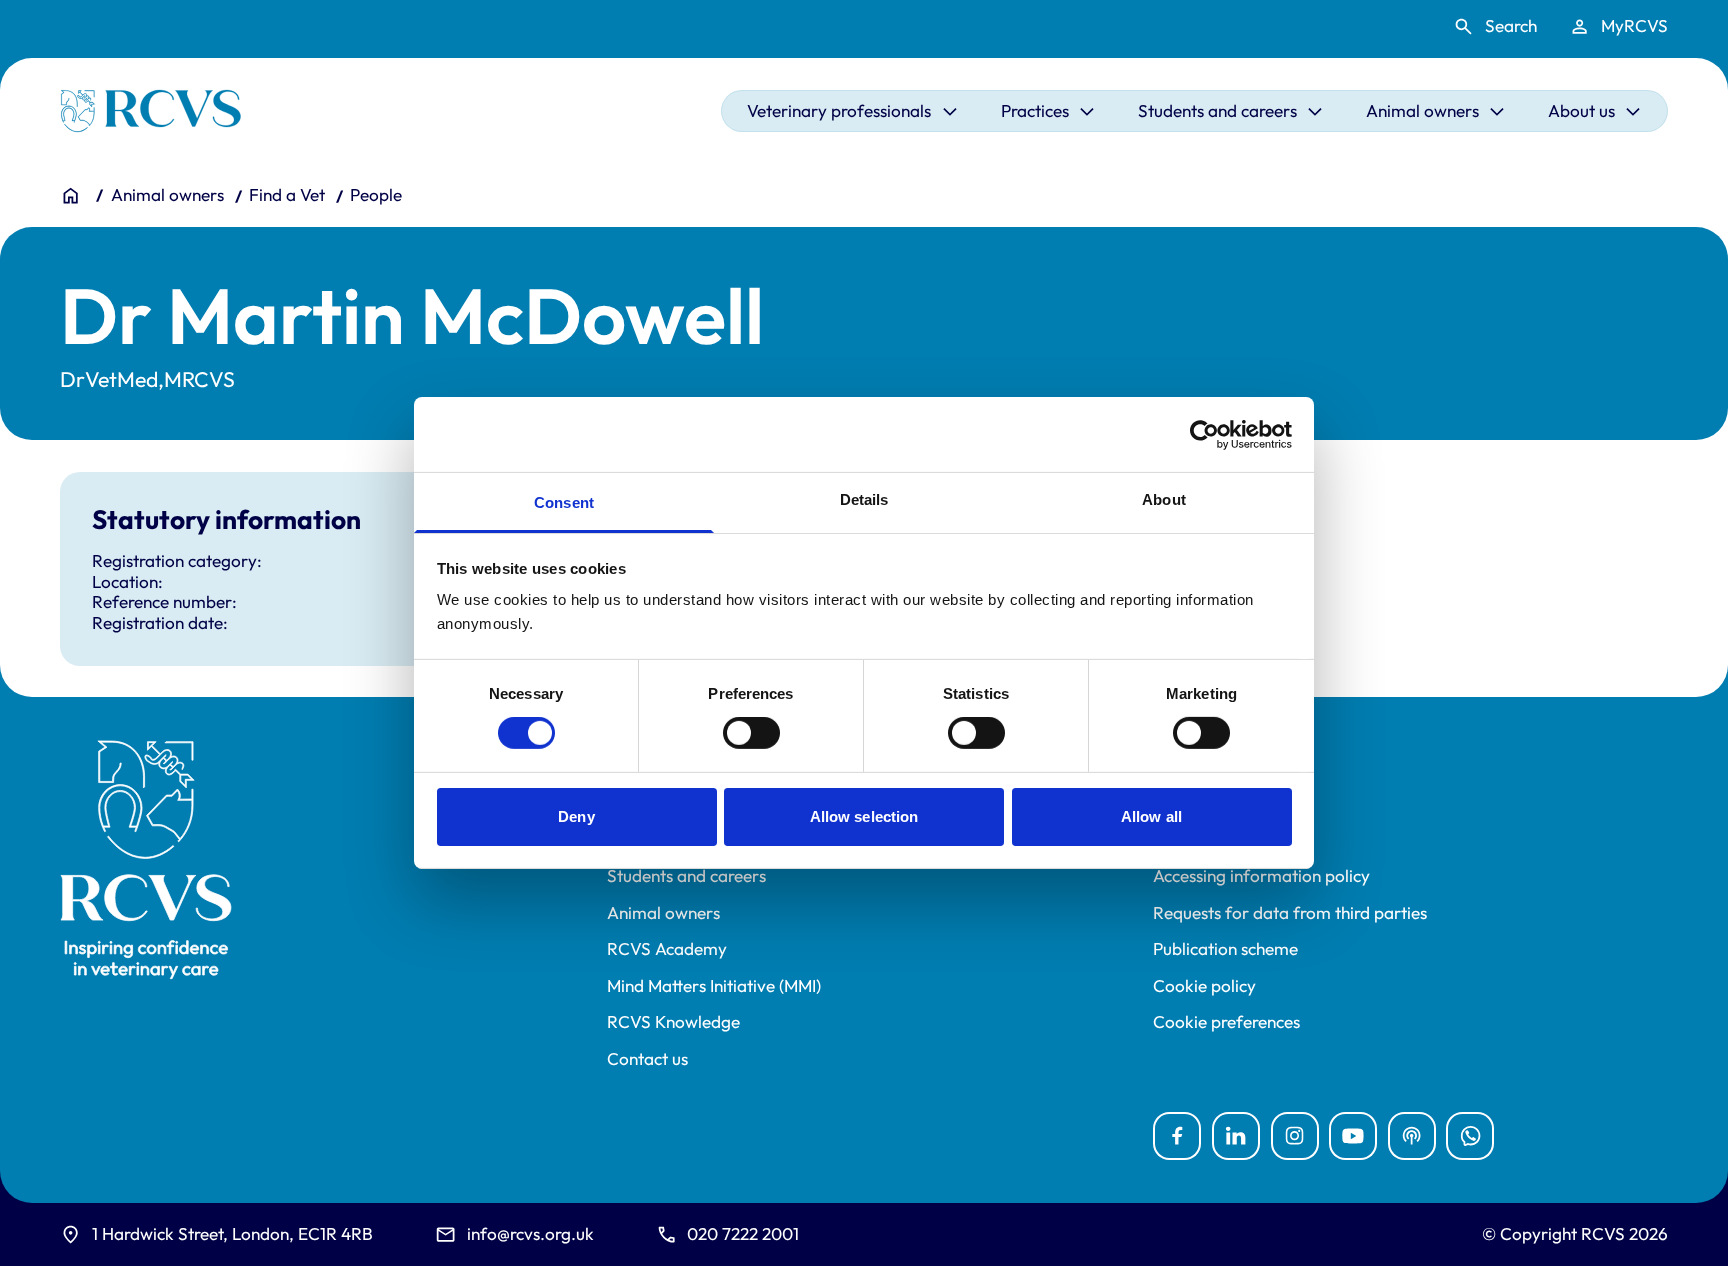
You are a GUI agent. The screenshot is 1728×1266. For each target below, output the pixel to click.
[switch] (751, 733)
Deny (576, 816)
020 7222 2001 (743, 1233)
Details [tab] (864, 499)
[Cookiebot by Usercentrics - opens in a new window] (1204, 434)
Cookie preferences (1226, 1022)
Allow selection (864, 816)
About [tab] (1164, 499)
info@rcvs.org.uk (530, 1233)
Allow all (1151, 816)
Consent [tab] (564, 502)
